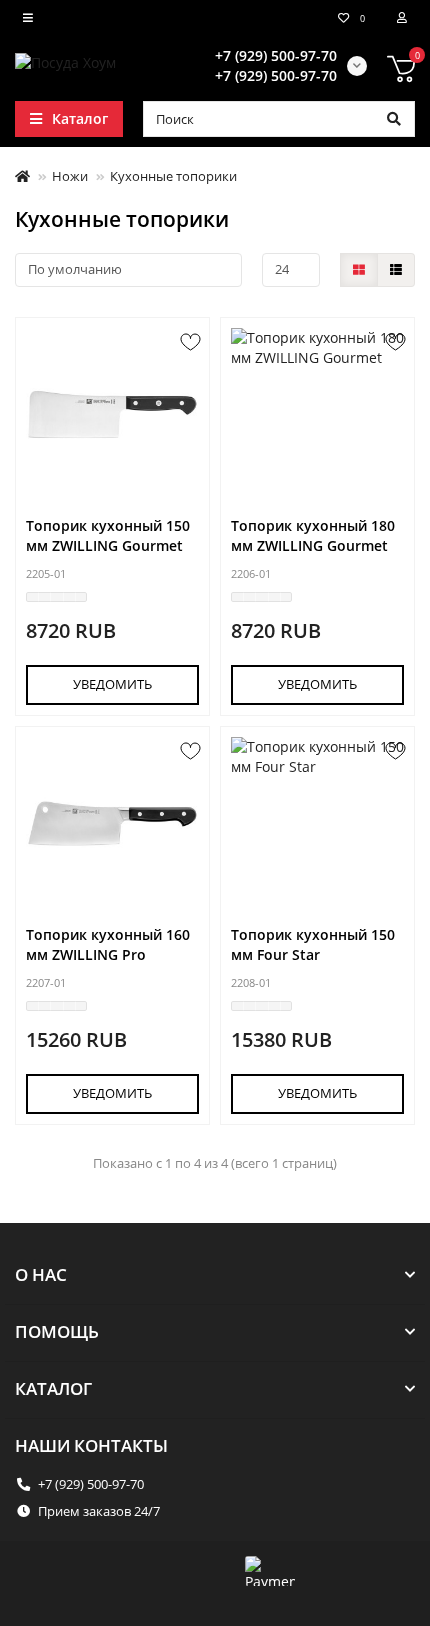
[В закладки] (190, 342)
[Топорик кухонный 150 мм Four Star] (317, 823)
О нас (41, 1274)
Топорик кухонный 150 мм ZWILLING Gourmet (108, 535)
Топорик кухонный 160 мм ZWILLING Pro (108, 944)
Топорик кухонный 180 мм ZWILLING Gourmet (313, 535)
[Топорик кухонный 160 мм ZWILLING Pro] (112, 823)
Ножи (70, 176)
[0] (401, 72)
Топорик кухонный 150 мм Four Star (313, 944)
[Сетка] (359, 270)
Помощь (57, 1331)
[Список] (396, 270)
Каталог (53, 1388)
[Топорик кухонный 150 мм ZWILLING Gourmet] (112, 414)
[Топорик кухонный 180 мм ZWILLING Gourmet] (317, 414)
